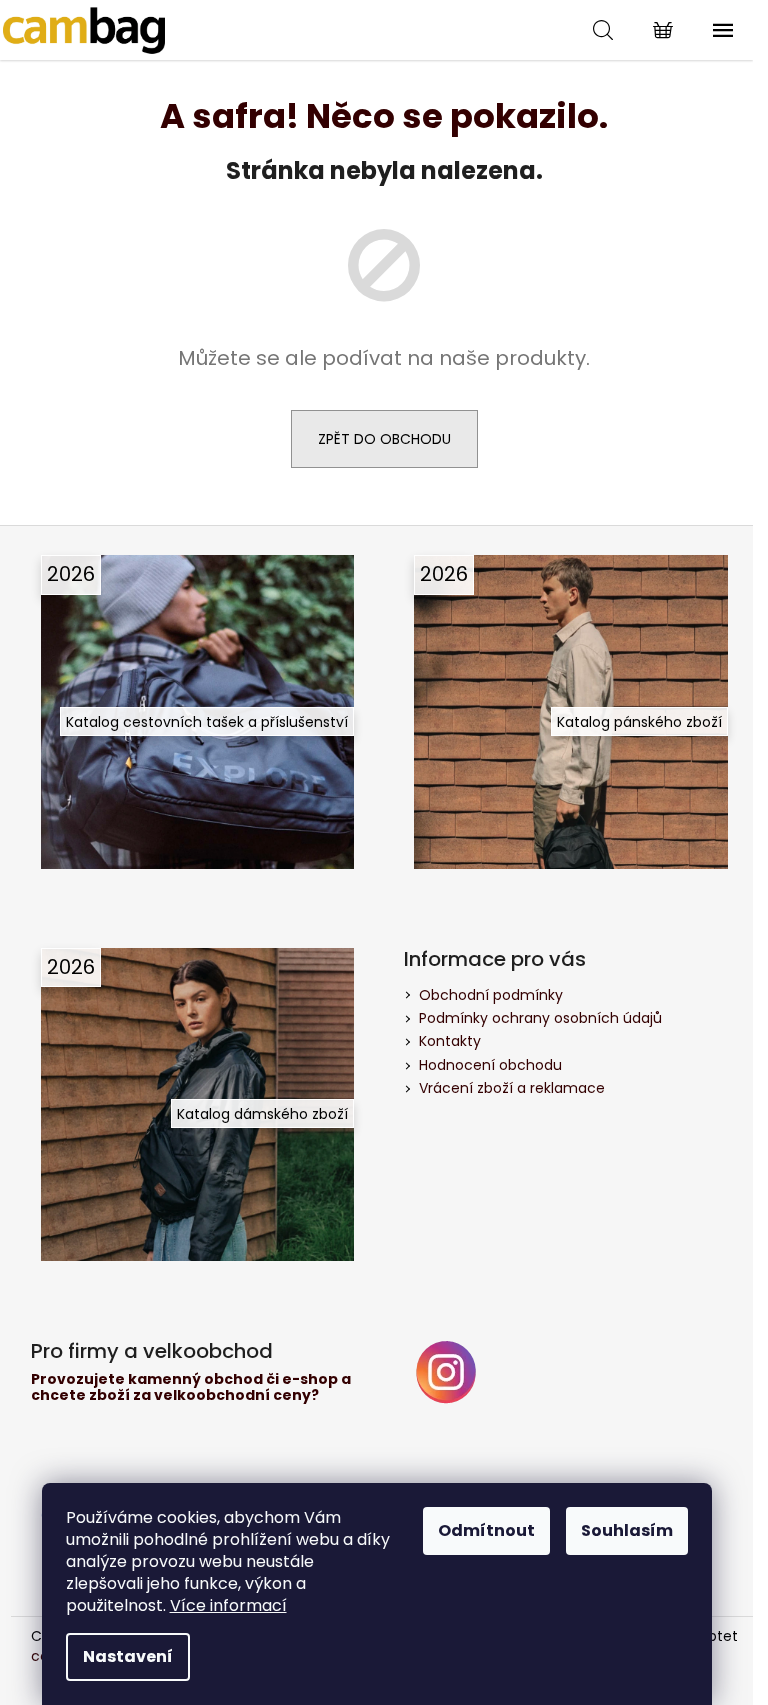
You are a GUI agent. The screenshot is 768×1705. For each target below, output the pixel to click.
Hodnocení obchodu (490, 1065)
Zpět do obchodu (384, 439)
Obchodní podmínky (491, 995)
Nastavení (128, 1656)
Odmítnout (486, 1530)
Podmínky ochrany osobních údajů (540, 1018)
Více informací (228, 1605)
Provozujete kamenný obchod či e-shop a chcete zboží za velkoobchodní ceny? (191, 1387)
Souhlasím (627, 1530)
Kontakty (450, 1041)
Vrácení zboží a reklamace (512, 1088)
